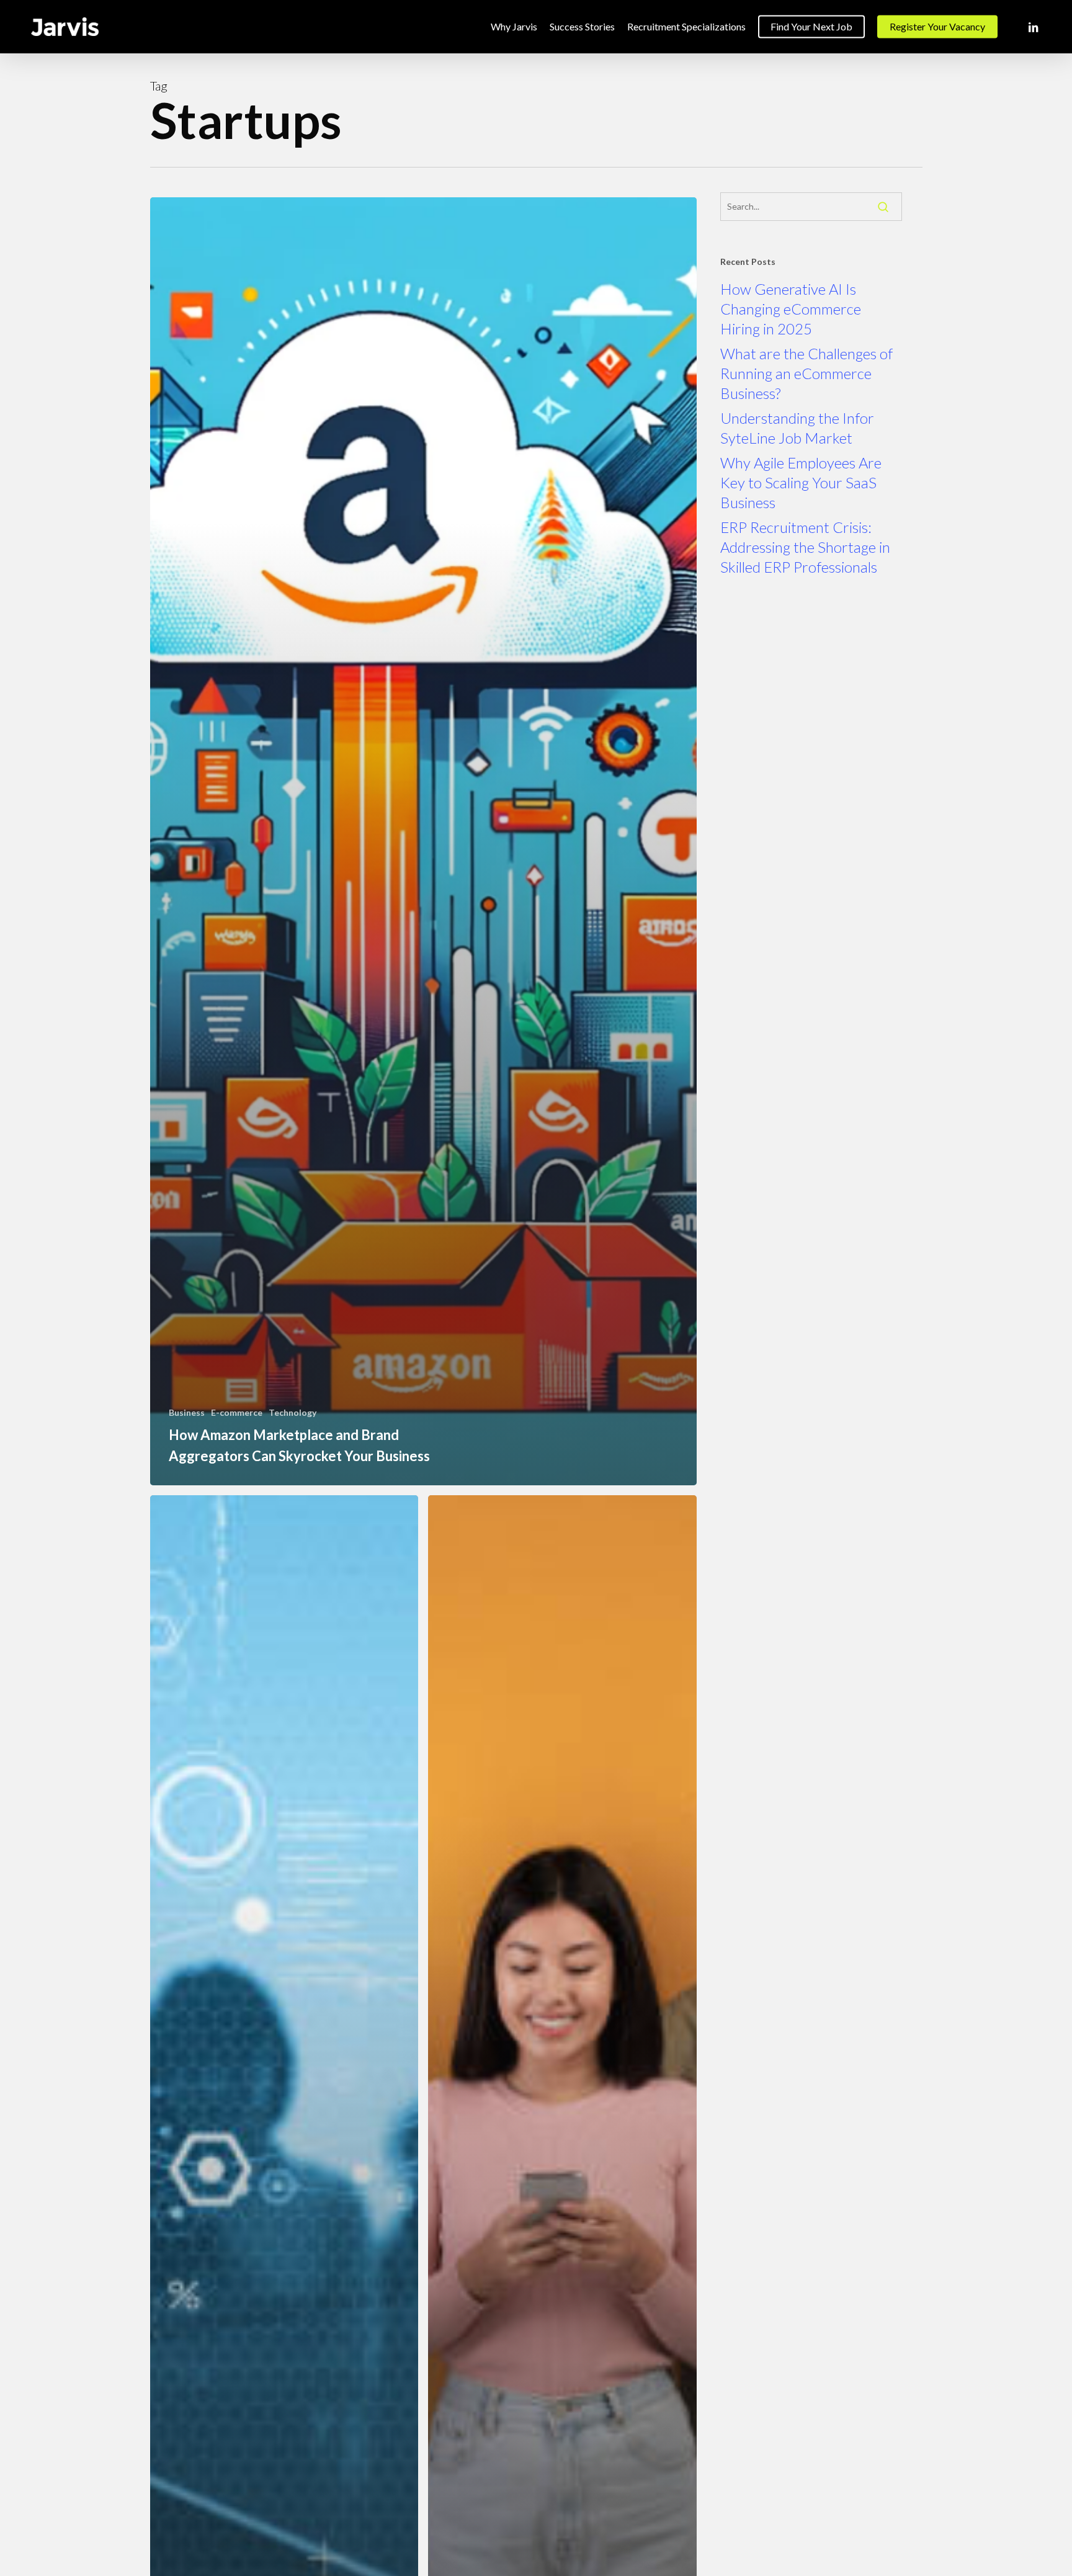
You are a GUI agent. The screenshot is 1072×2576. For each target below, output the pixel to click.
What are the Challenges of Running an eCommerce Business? (806, 373)
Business (187, 1412)
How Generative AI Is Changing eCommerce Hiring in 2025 (791, 309)
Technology (293, 1412)
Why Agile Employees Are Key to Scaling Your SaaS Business (801, 482)
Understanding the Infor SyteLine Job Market (797, 428)
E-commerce (237, 1412)
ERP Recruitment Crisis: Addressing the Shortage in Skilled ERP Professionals (805, 547)
